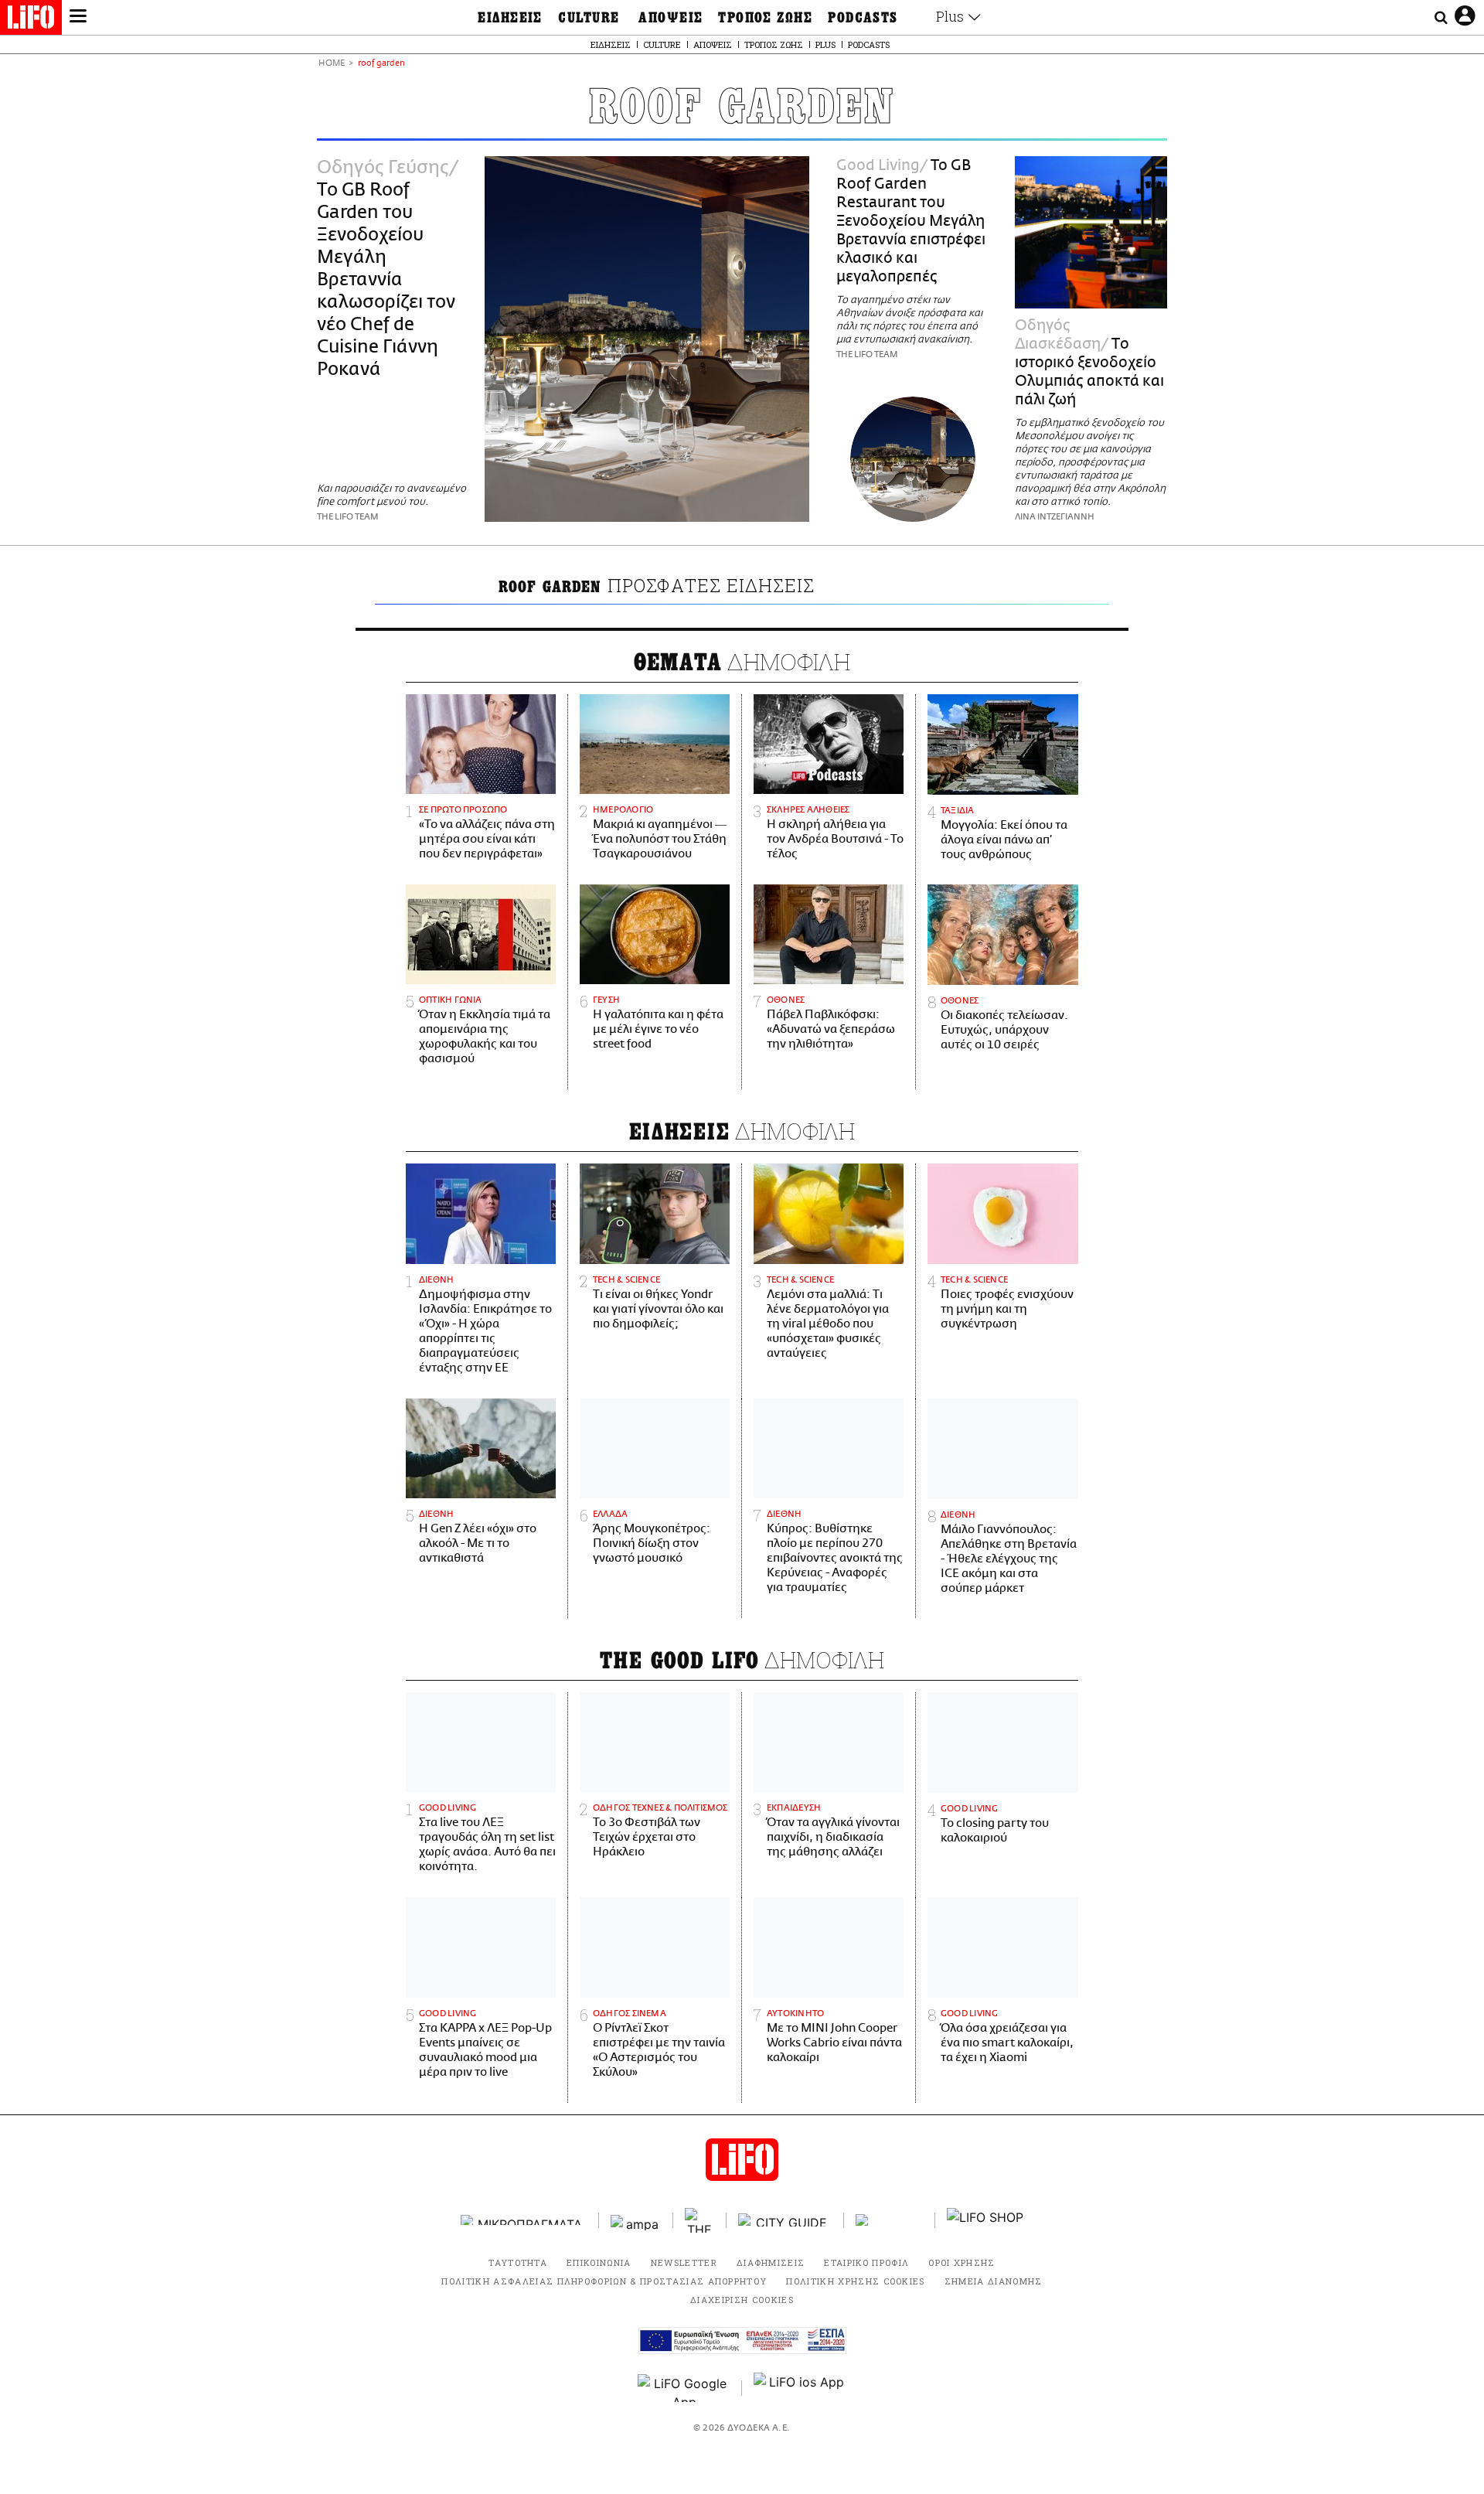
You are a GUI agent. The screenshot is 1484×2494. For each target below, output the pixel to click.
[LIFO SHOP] (985, 2220)
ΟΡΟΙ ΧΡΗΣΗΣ (962, 2262)
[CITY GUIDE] (785, 2220)
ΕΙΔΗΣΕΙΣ (510, 18)
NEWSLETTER (684, 2262)
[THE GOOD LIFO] (700, 2220)
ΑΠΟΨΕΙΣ (671, 18)
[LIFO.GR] (31, 20)
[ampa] (636, 2220)
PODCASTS (863, 18)
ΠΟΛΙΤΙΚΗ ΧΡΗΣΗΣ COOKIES (855, 2281)
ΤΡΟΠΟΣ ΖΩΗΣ (765, 18)
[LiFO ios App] (800, 2388)
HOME (332, 64)
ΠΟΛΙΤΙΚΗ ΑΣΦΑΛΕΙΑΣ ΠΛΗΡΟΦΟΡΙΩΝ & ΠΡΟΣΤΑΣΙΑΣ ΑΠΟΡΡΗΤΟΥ (604, 2281)
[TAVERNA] (890, 2220)
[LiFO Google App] (684, 2388)
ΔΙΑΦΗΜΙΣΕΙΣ (771, 2262)
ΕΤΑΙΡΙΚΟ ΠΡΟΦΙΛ (866, 2262)
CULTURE (589, 18)
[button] (78, 18)
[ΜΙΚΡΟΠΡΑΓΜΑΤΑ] (524, 2220)
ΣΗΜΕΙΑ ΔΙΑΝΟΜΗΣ (994, 2281)
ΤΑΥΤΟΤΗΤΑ (518, 2262)
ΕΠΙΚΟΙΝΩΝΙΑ (599, 2262)
